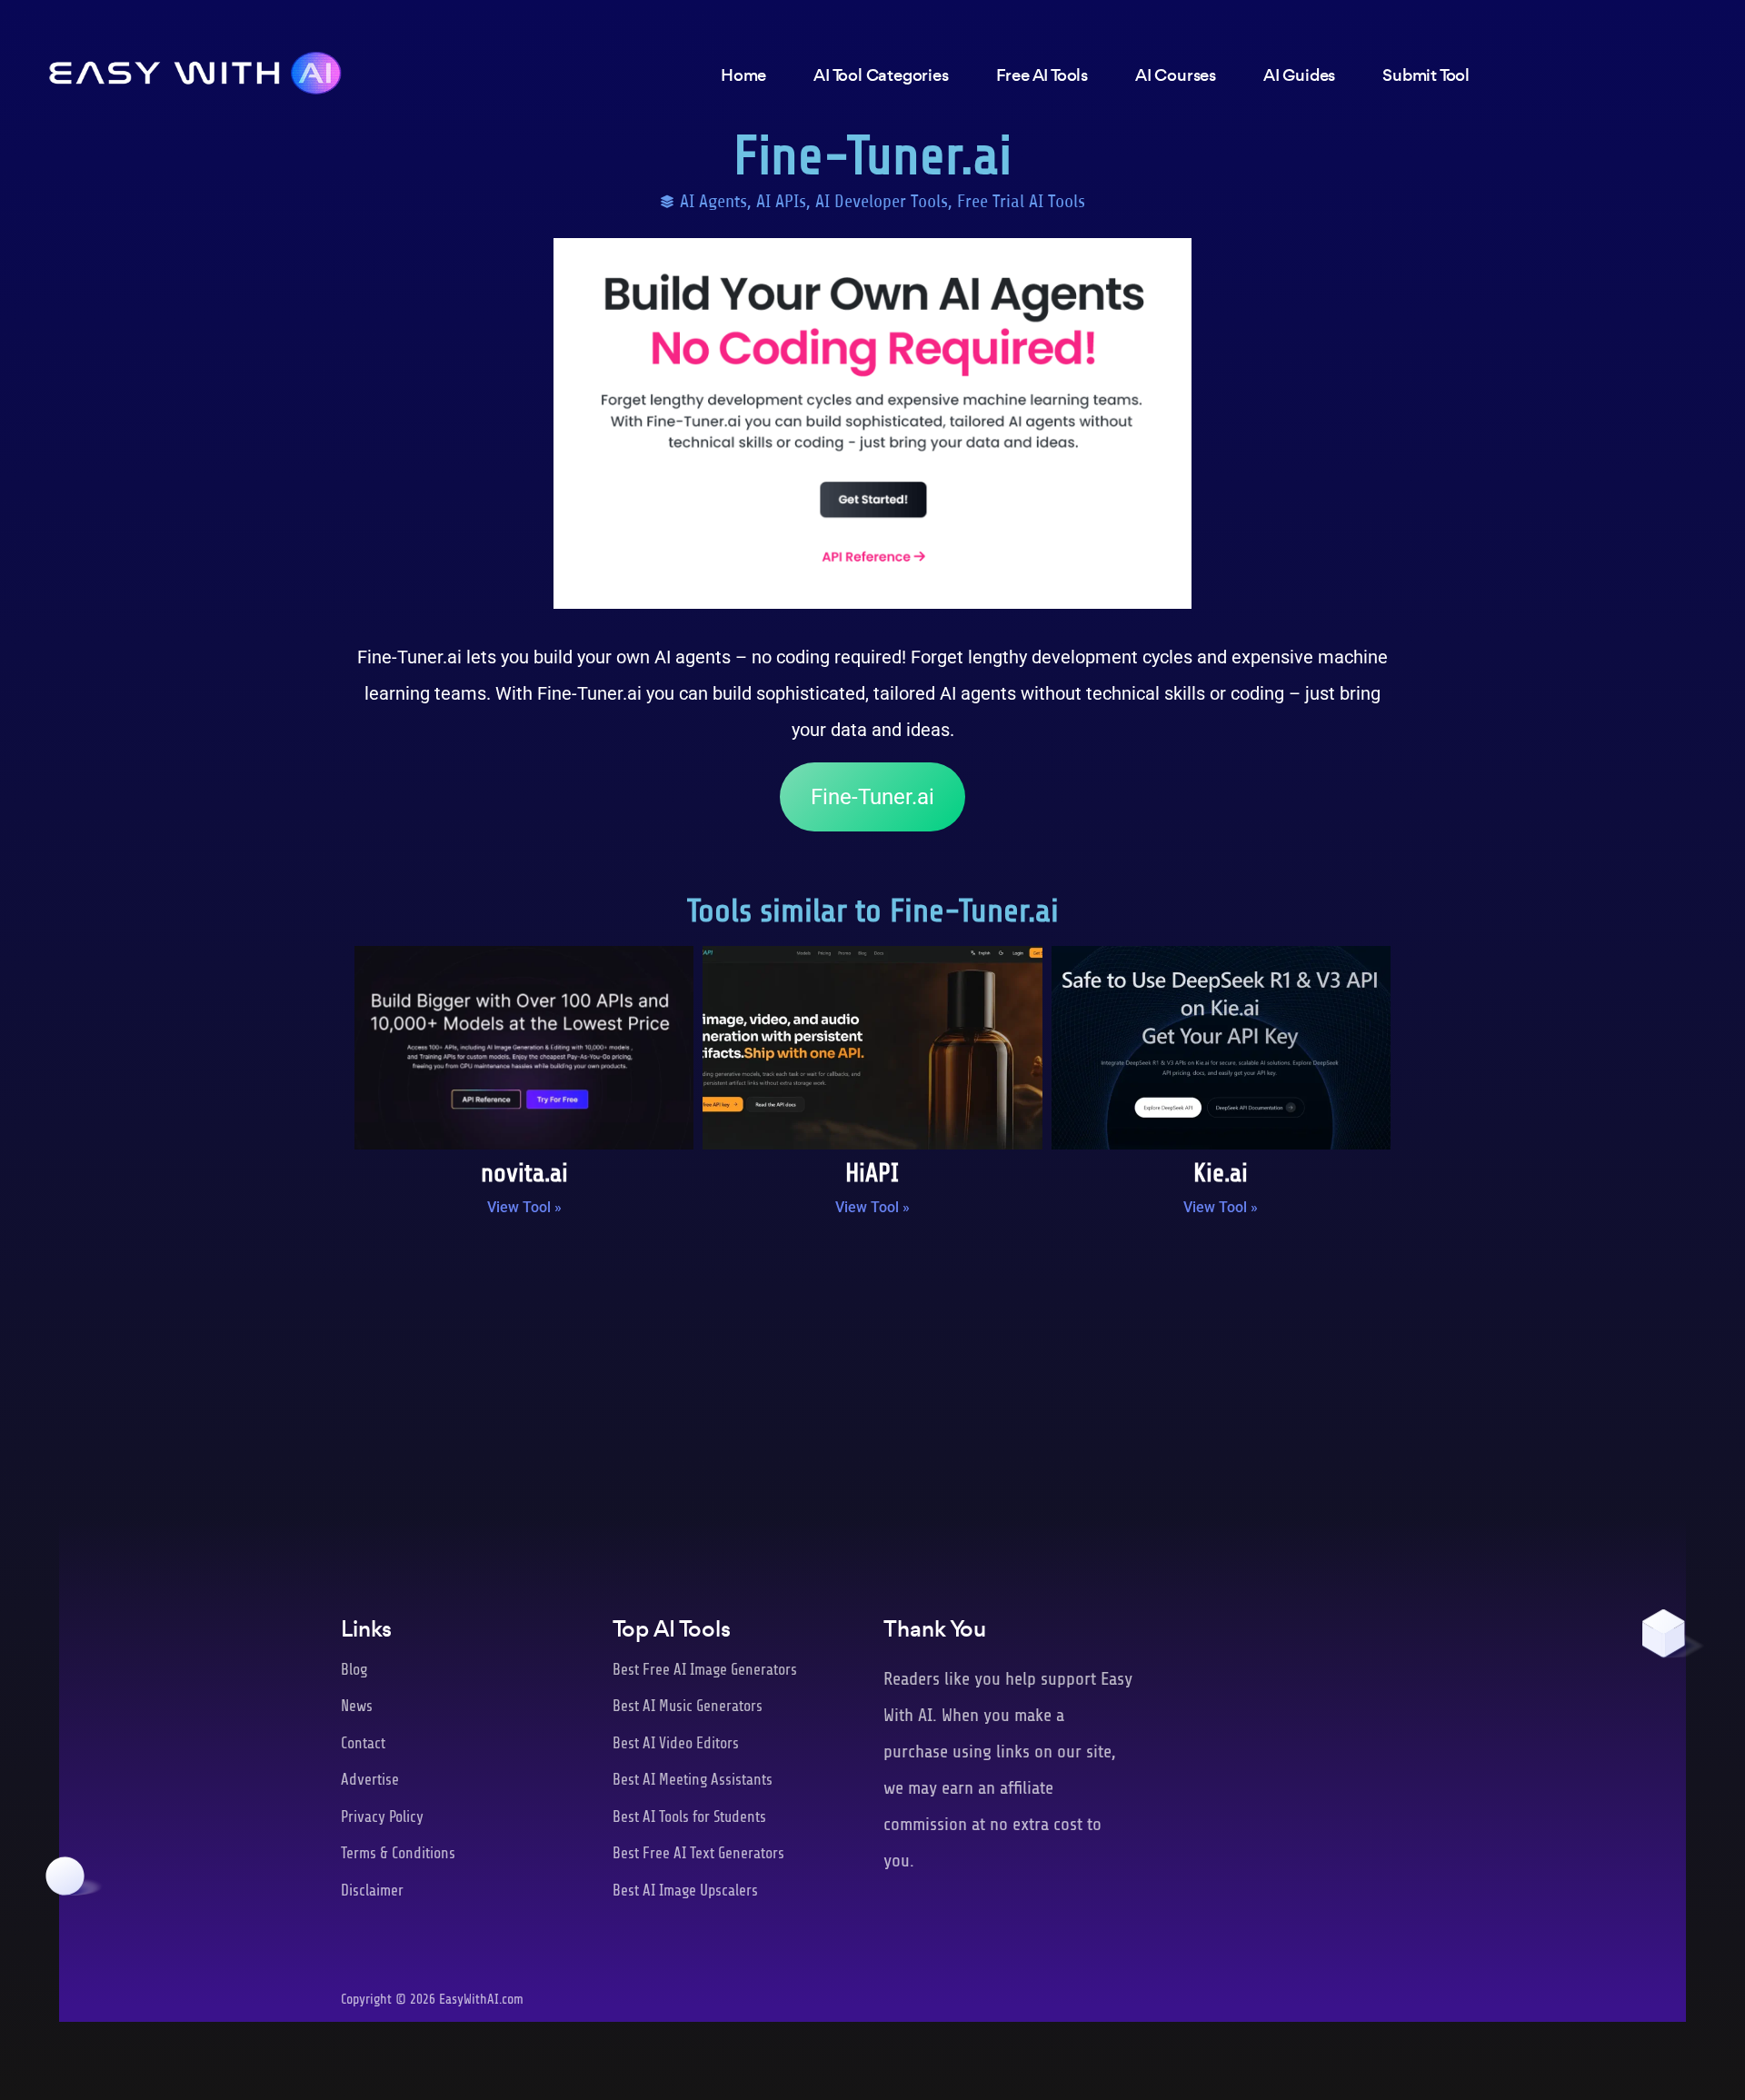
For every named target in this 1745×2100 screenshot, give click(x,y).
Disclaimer (372, 1891)
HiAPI (872, 1173)
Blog (354, 1670)
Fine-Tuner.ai (872, 797)
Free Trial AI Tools (1021, 201)
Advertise (370, 1780)
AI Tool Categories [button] (881, 75)
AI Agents (713, 201)
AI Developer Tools (882, 201)
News (357, 1706)
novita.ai (524, 1173)
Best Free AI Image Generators (705, 1670)
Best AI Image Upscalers (685, 1891)
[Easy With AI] (195, 68)
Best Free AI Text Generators (698, 1853)
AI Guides (1299, 75)
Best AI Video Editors (676, 1743)
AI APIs (781, 201)
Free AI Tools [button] (1042, 75)
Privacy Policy (382, 1817)
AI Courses (1176, 75)
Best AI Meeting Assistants (693, 1780)
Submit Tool (1426, 75)
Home (743, 75)
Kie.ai (1221, 1173)
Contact (363, 1743)
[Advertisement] (872, 1380)
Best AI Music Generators (688, 1706)
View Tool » (524, 1207)
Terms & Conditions (398, 1853)
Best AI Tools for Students (689, 1817)
